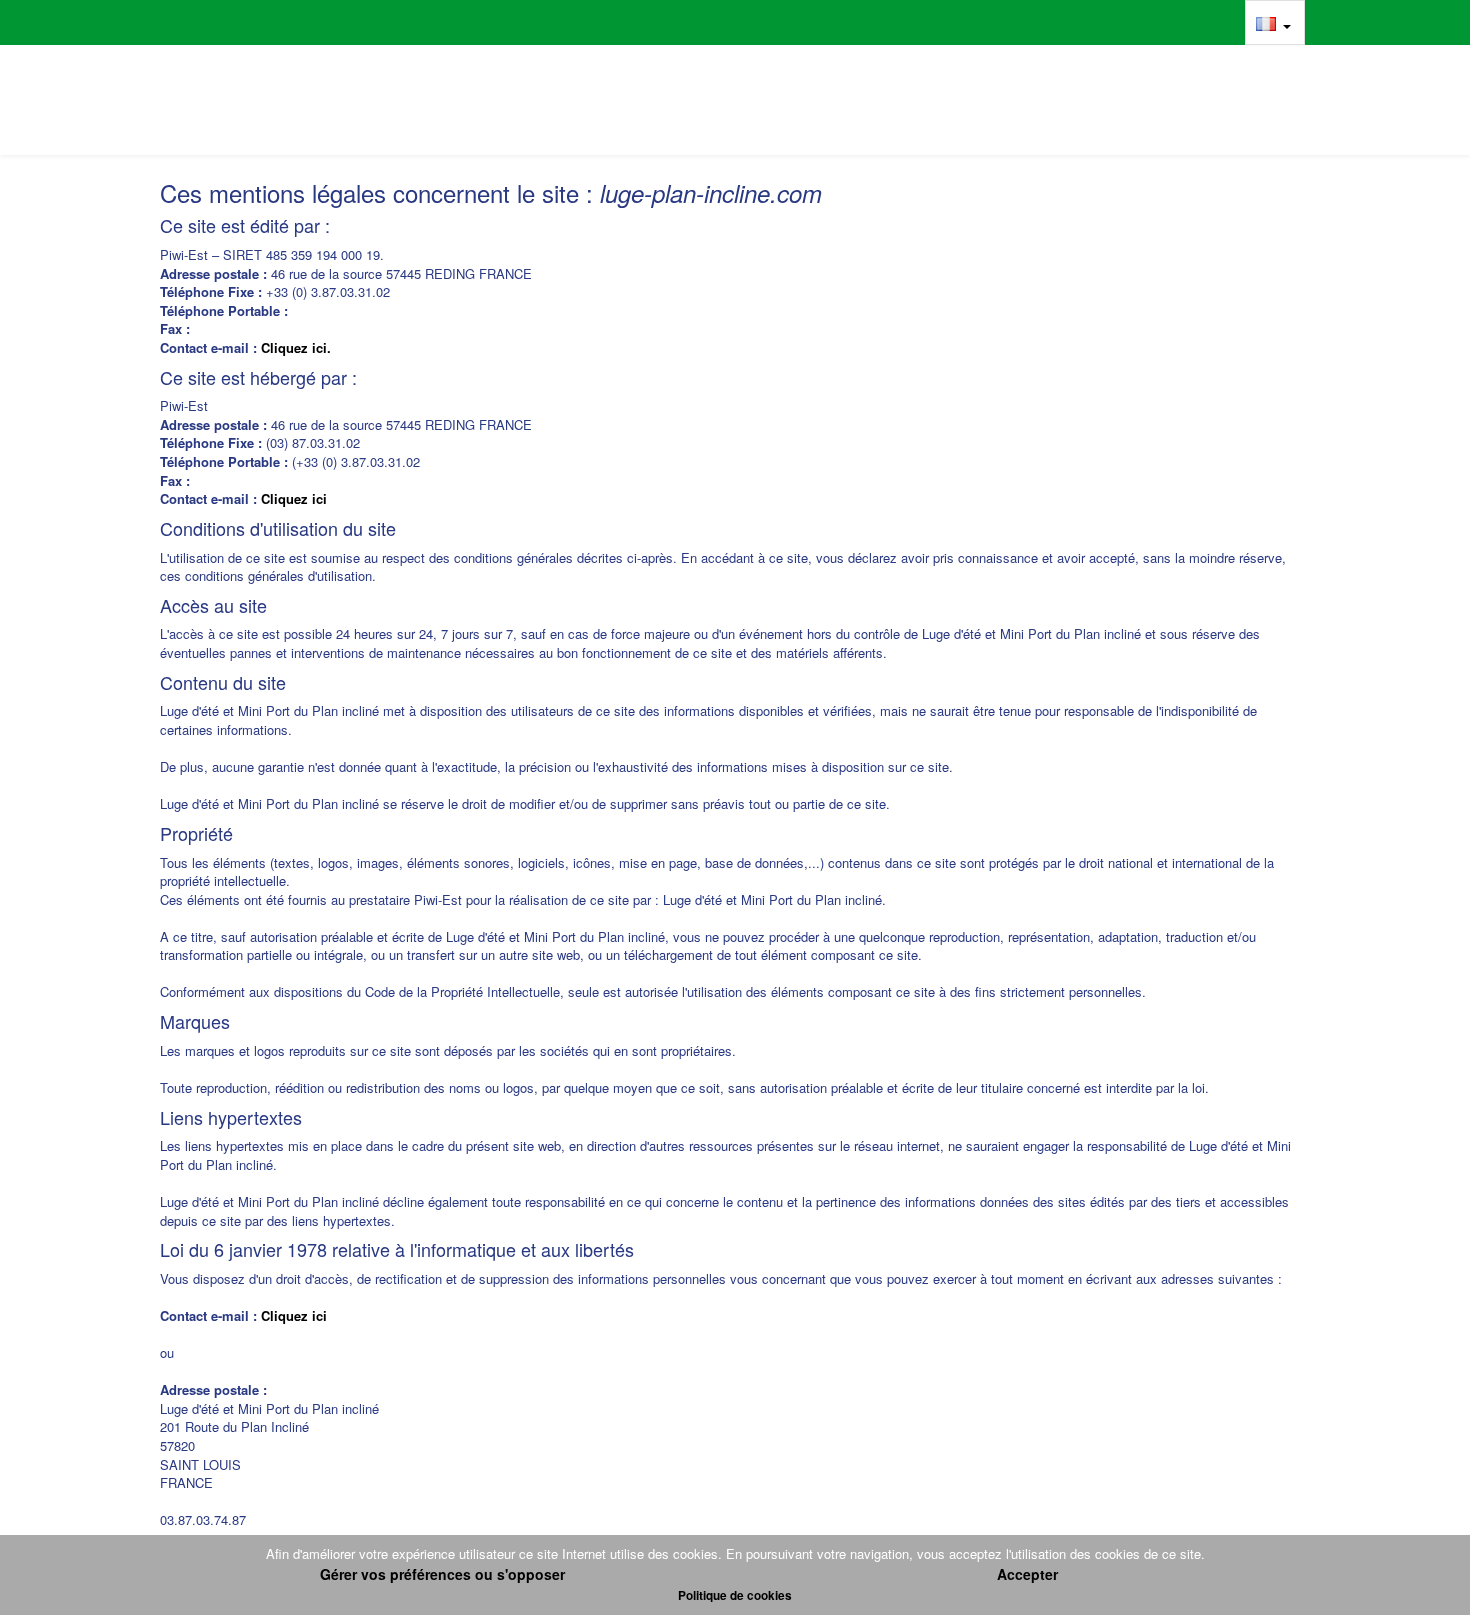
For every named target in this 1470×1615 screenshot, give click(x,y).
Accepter (1027, 1574)
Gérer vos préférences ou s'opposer (442, 1574)
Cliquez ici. (296, 347)
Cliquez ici (294, 498)
